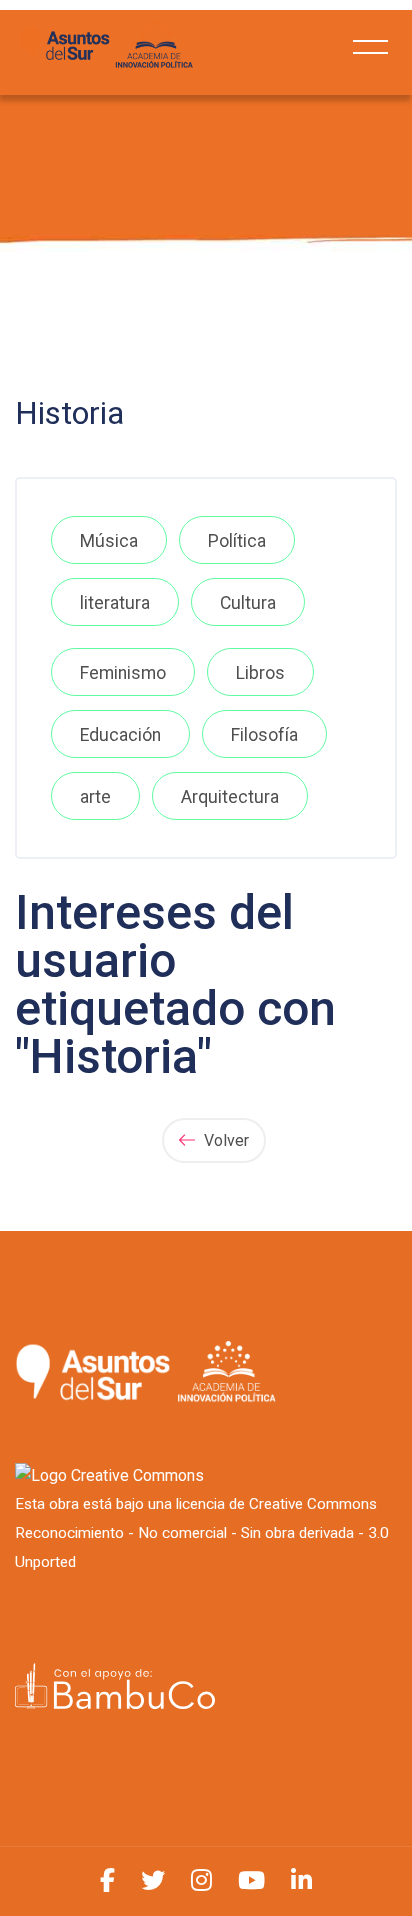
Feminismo (123, 673)
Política (237, 541)
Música (109, 541)
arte (95, 797)
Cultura (248, 603)
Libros (260, 673)
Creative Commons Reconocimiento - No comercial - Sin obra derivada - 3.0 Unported (202, 1533)
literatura (115, 603)
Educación (120, 735)
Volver (224, 1140)
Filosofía (264, 735)
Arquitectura (230, 797)
